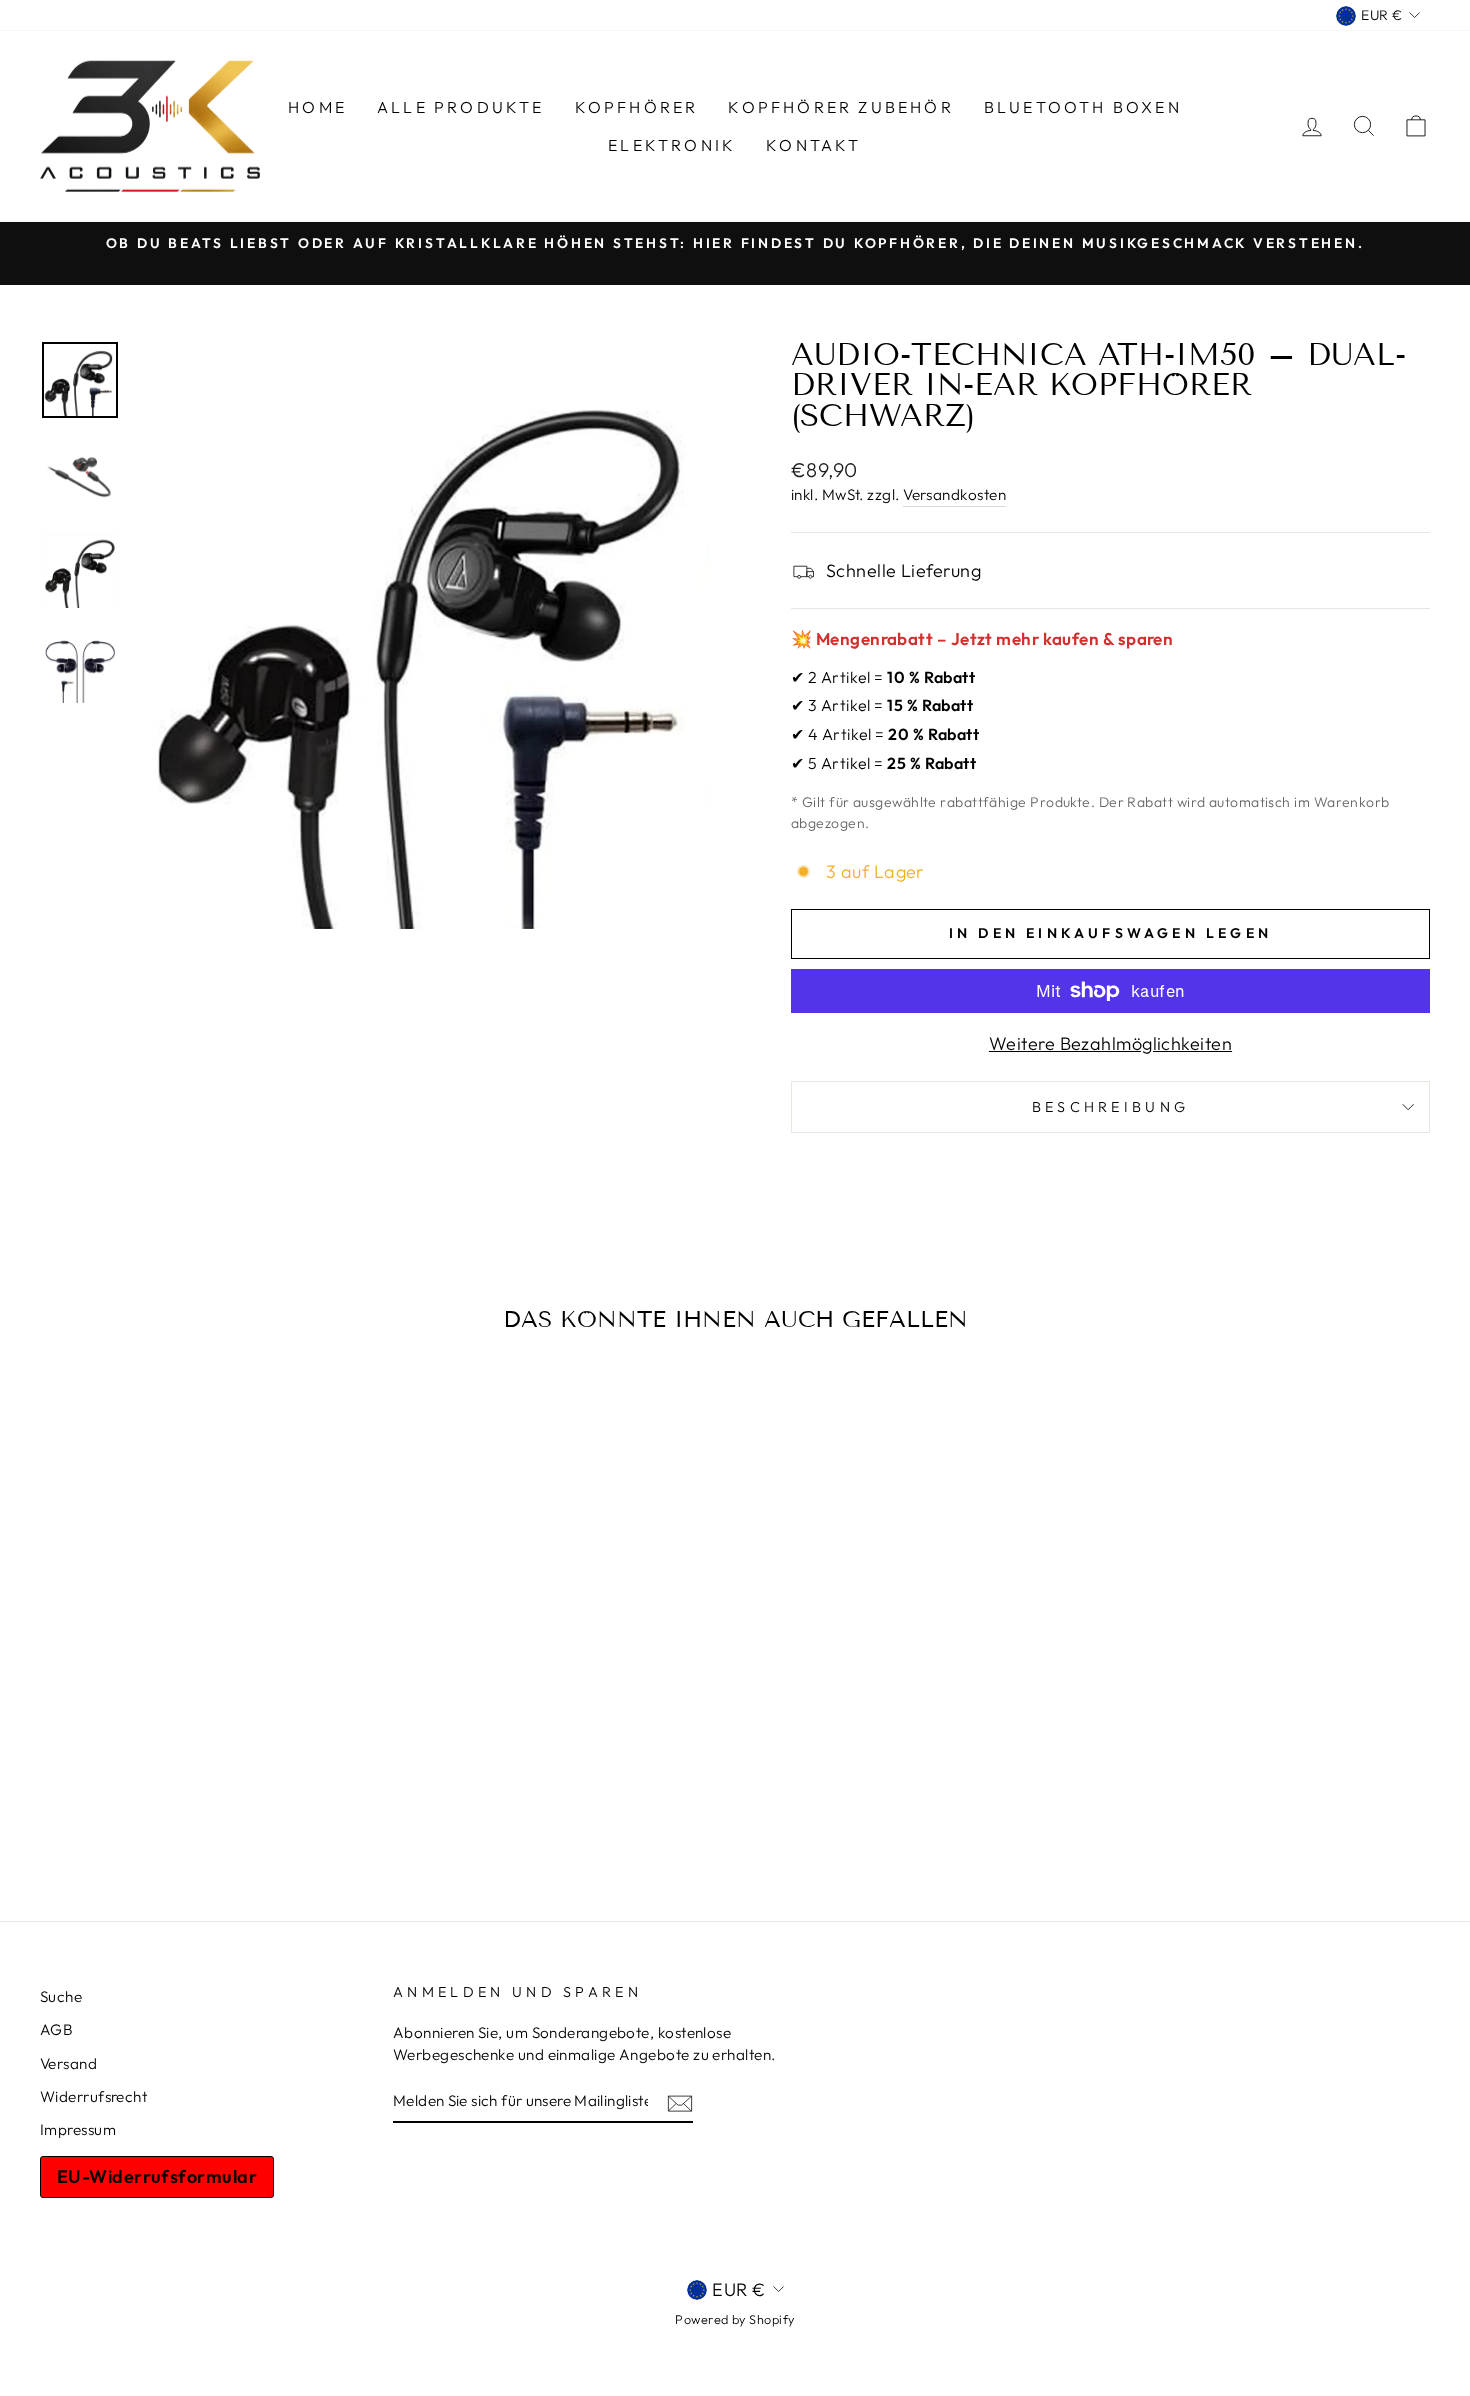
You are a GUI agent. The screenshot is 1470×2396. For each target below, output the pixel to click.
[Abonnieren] (680, 2101)
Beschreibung (1111, 1107)
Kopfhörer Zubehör (840, 107)
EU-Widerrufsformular (157, 2176)
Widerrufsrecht (93, 2096)
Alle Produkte (461, 107)
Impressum (78, 2129)
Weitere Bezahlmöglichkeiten (1110, 1043)
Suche (61, 1996)
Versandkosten (954, 494)
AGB (56, 2029)
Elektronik (672, 145)
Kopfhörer (637, 107)
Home (317, 107)
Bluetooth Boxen (1083, 107)
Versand (68, 2063)
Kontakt (813, 145)
